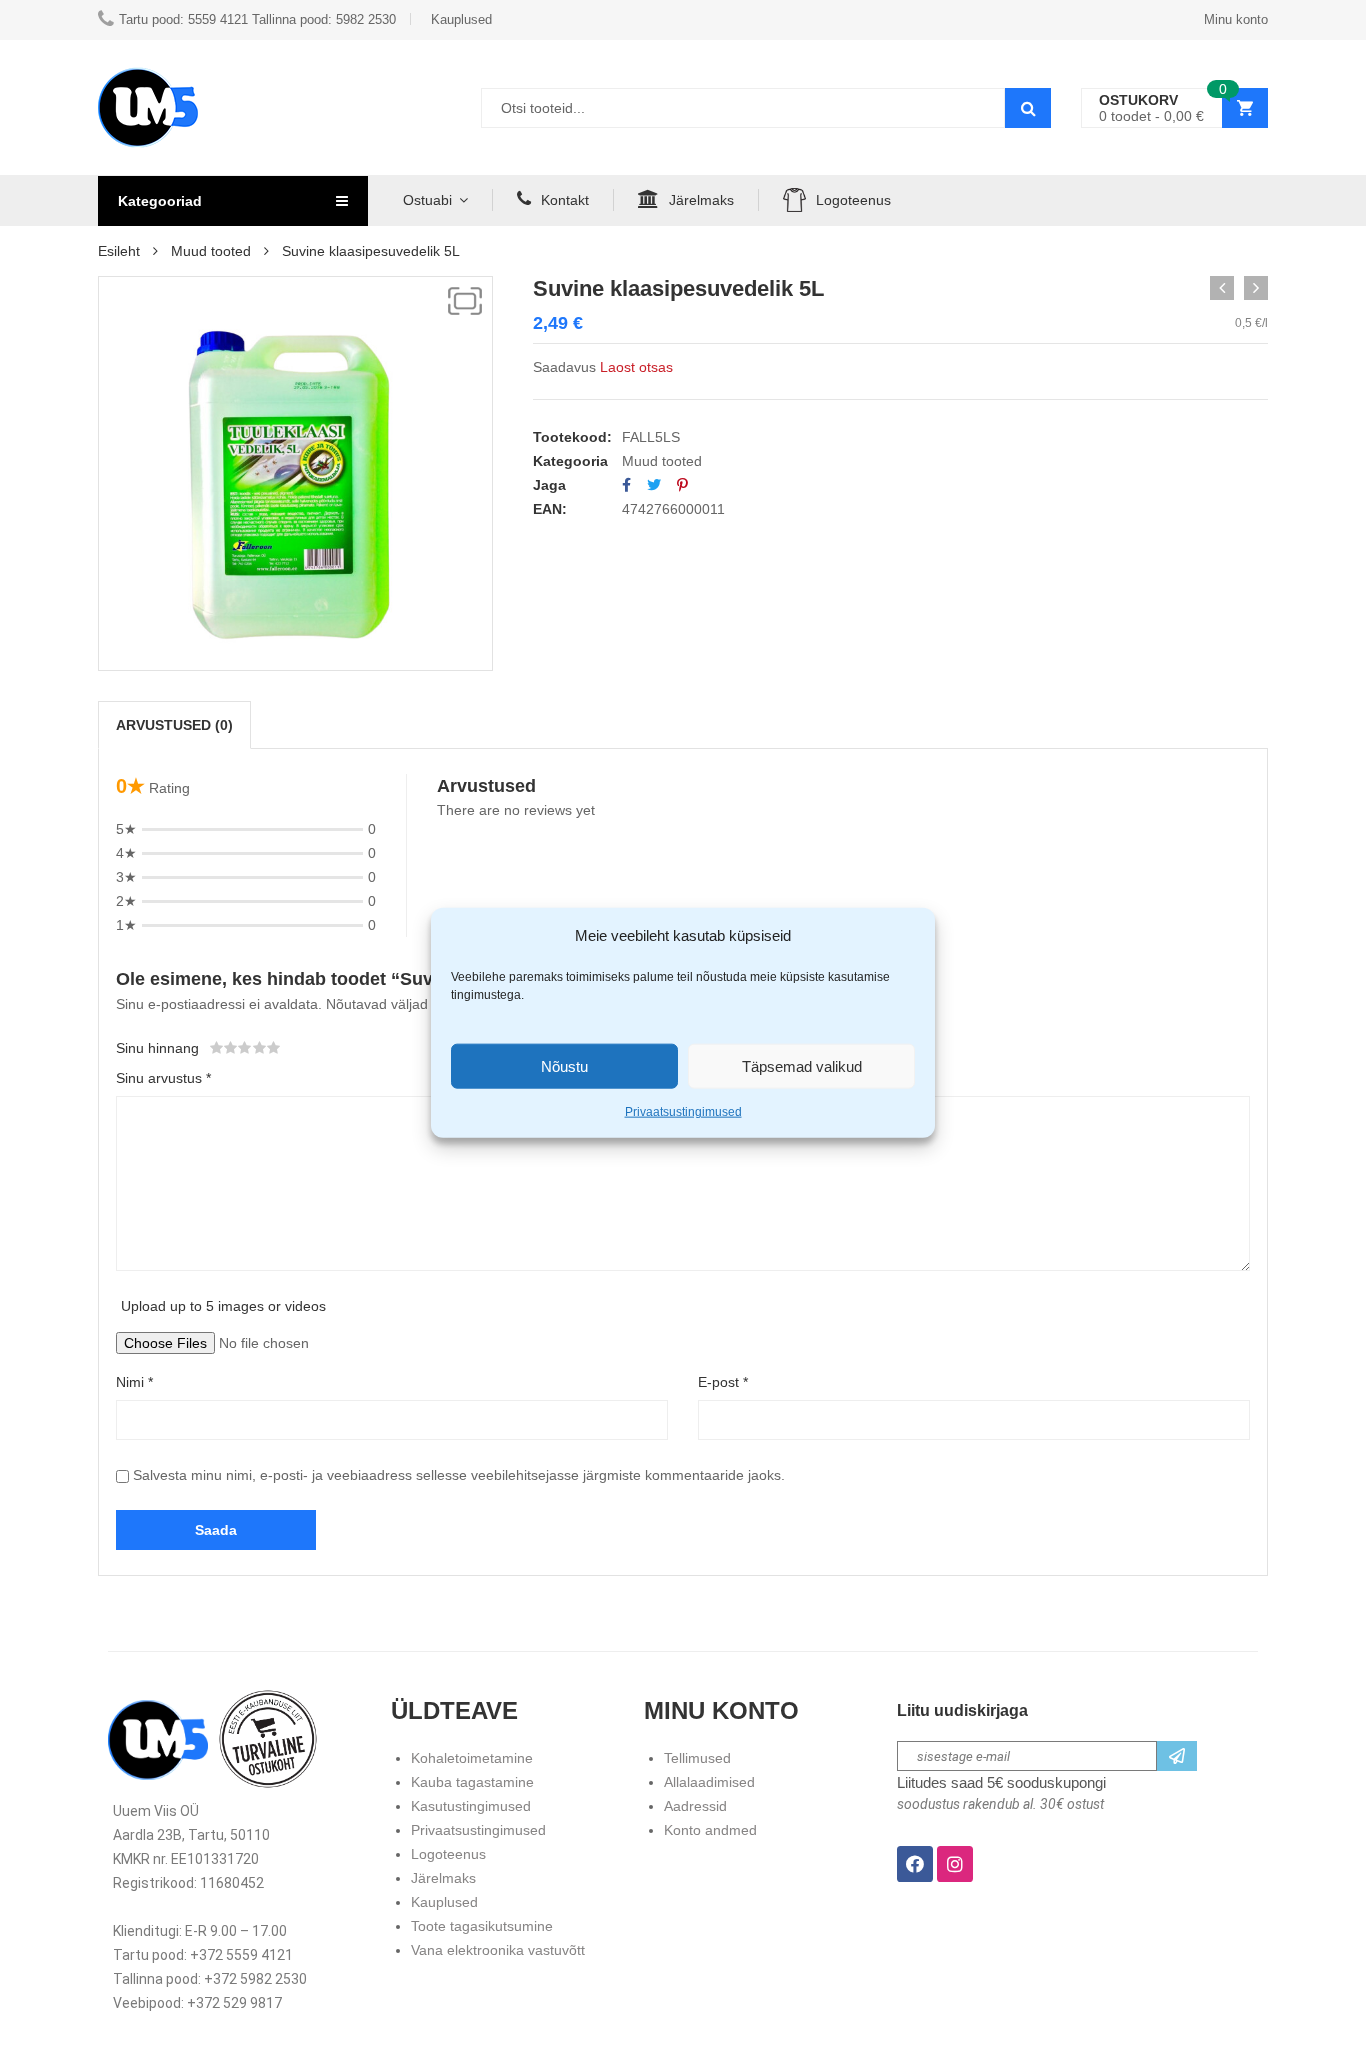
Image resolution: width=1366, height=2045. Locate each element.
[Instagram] (955, 1864)
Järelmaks (701, 200)
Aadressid (695, 1806)
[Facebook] (626, 485)
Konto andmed (710, 1830)
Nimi (134, 1382)
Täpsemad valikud (802, 1065)
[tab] (174, 725)
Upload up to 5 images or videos (223, 1306)
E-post (723, 1382)
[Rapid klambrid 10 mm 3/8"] (1256, 288)
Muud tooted (211, 251)
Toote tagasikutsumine (482, 1926)
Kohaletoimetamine (472, 1758)
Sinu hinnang (157, 1048)
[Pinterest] (682, 485)
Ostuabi (427, 200)
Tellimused (697, 1758)
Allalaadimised (709, 1782)
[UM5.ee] (148, 107)
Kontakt (565, 200)
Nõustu (564, 1065)
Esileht (119, 251)
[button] (465, 301)
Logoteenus (853, 200)
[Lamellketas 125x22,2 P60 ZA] (1222, 288)
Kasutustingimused (471, 1806)
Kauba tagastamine (472, 1782)
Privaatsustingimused (683, 1112)
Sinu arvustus (163, 1078)
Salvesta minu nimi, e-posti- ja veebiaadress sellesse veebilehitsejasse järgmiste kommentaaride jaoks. (459, 1475)
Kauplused (444, 1902)
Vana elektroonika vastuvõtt (498, 1950)
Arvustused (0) (174, 725)
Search (1028, 108)
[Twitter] (654, 485)
